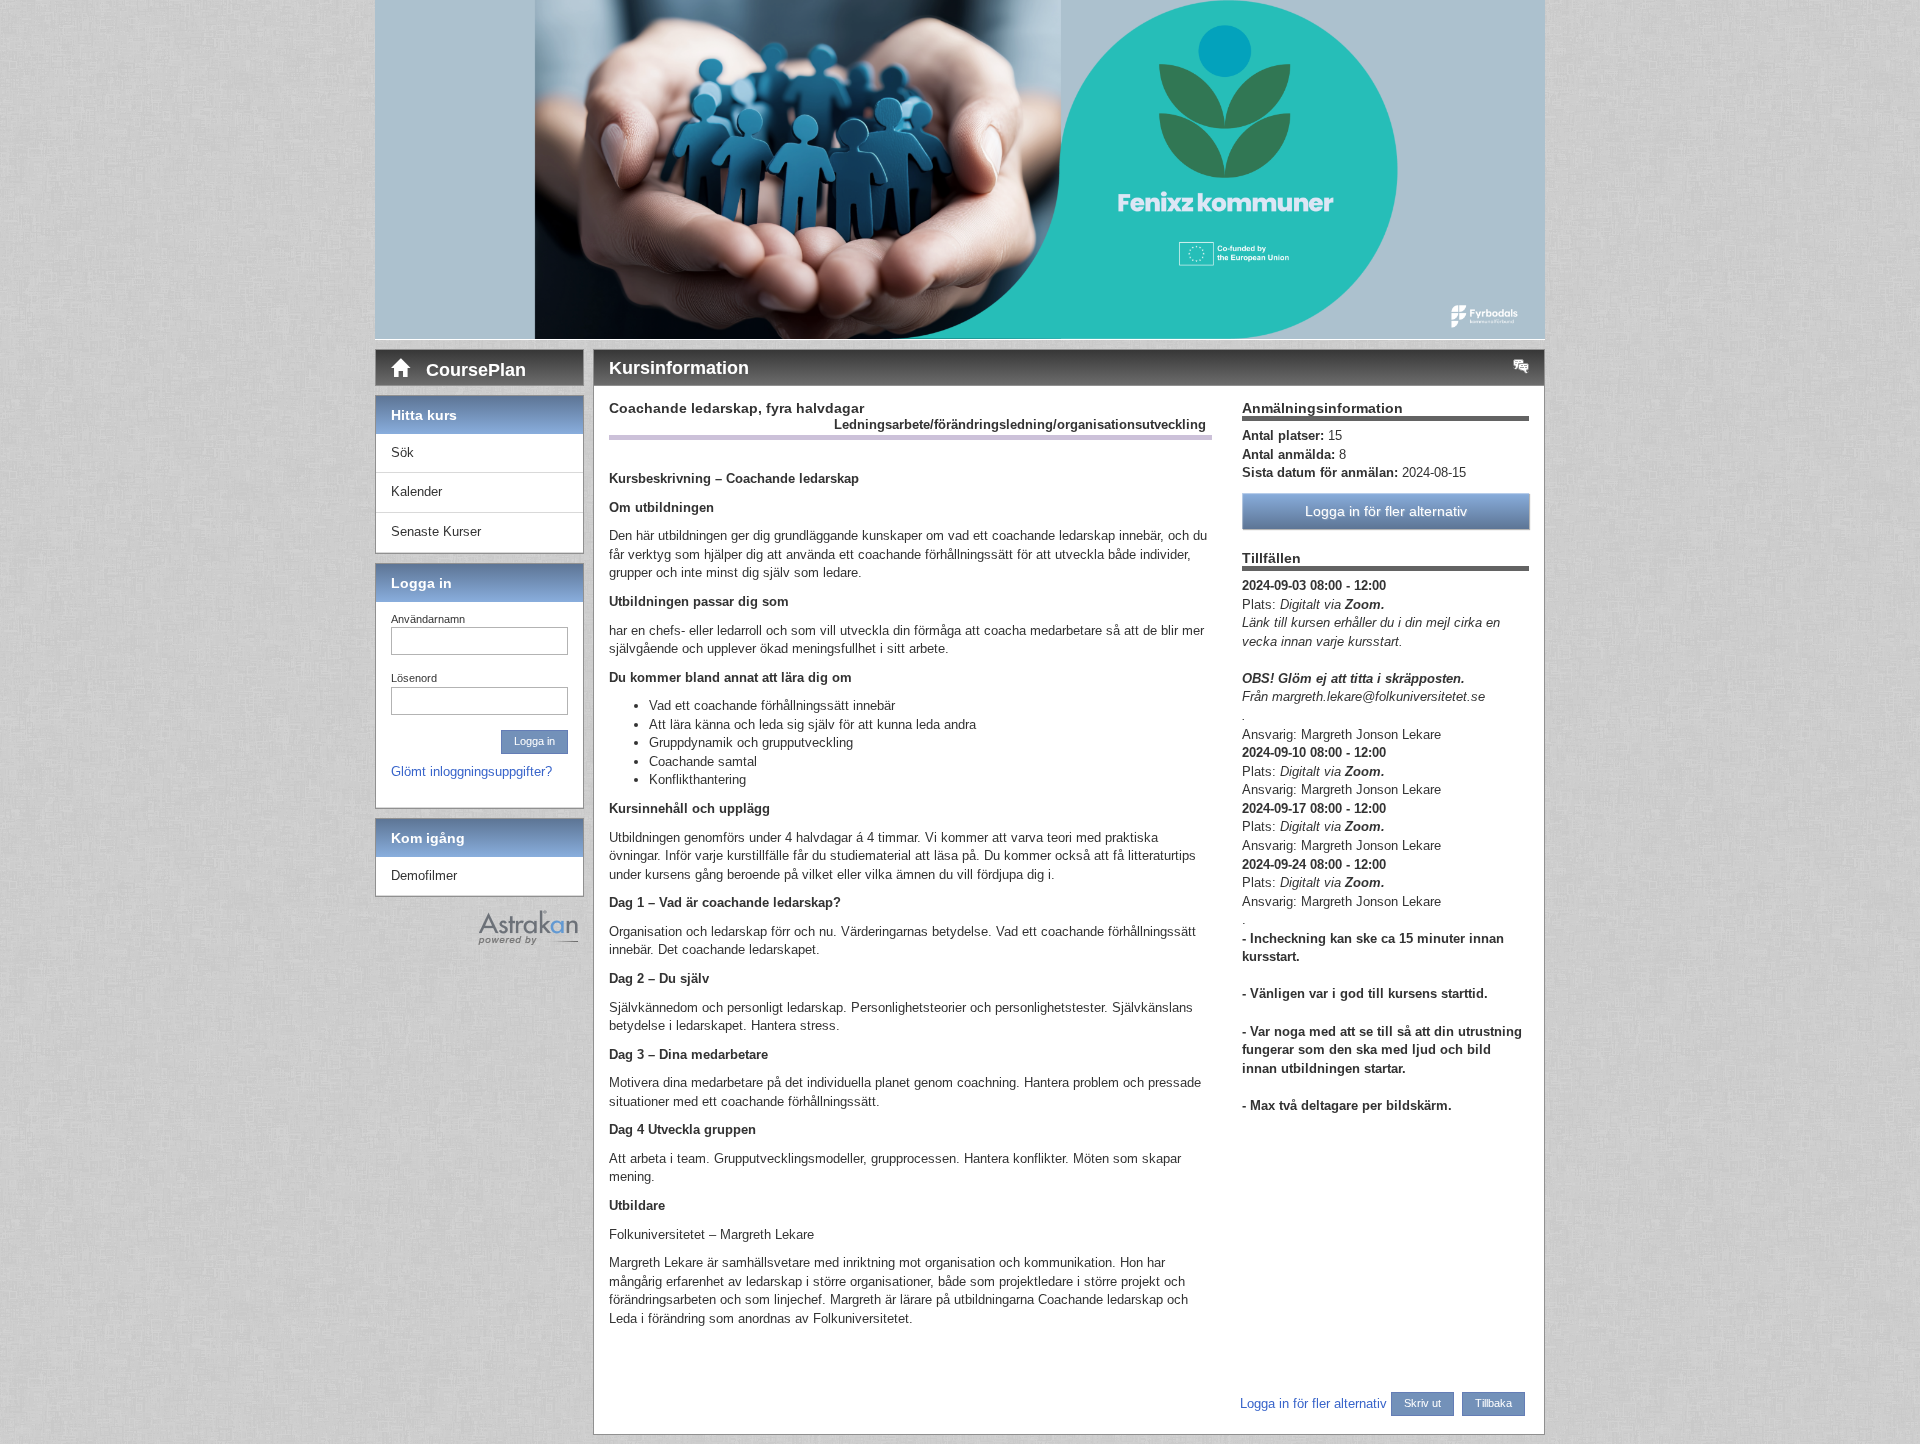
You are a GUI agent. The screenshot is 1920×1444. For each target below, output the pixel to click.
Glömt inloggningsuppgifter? (471, 771)
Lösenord (414, 678)
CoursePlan (473, 370)
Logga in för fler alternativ (1386, 511)
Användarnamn (428, 619)
